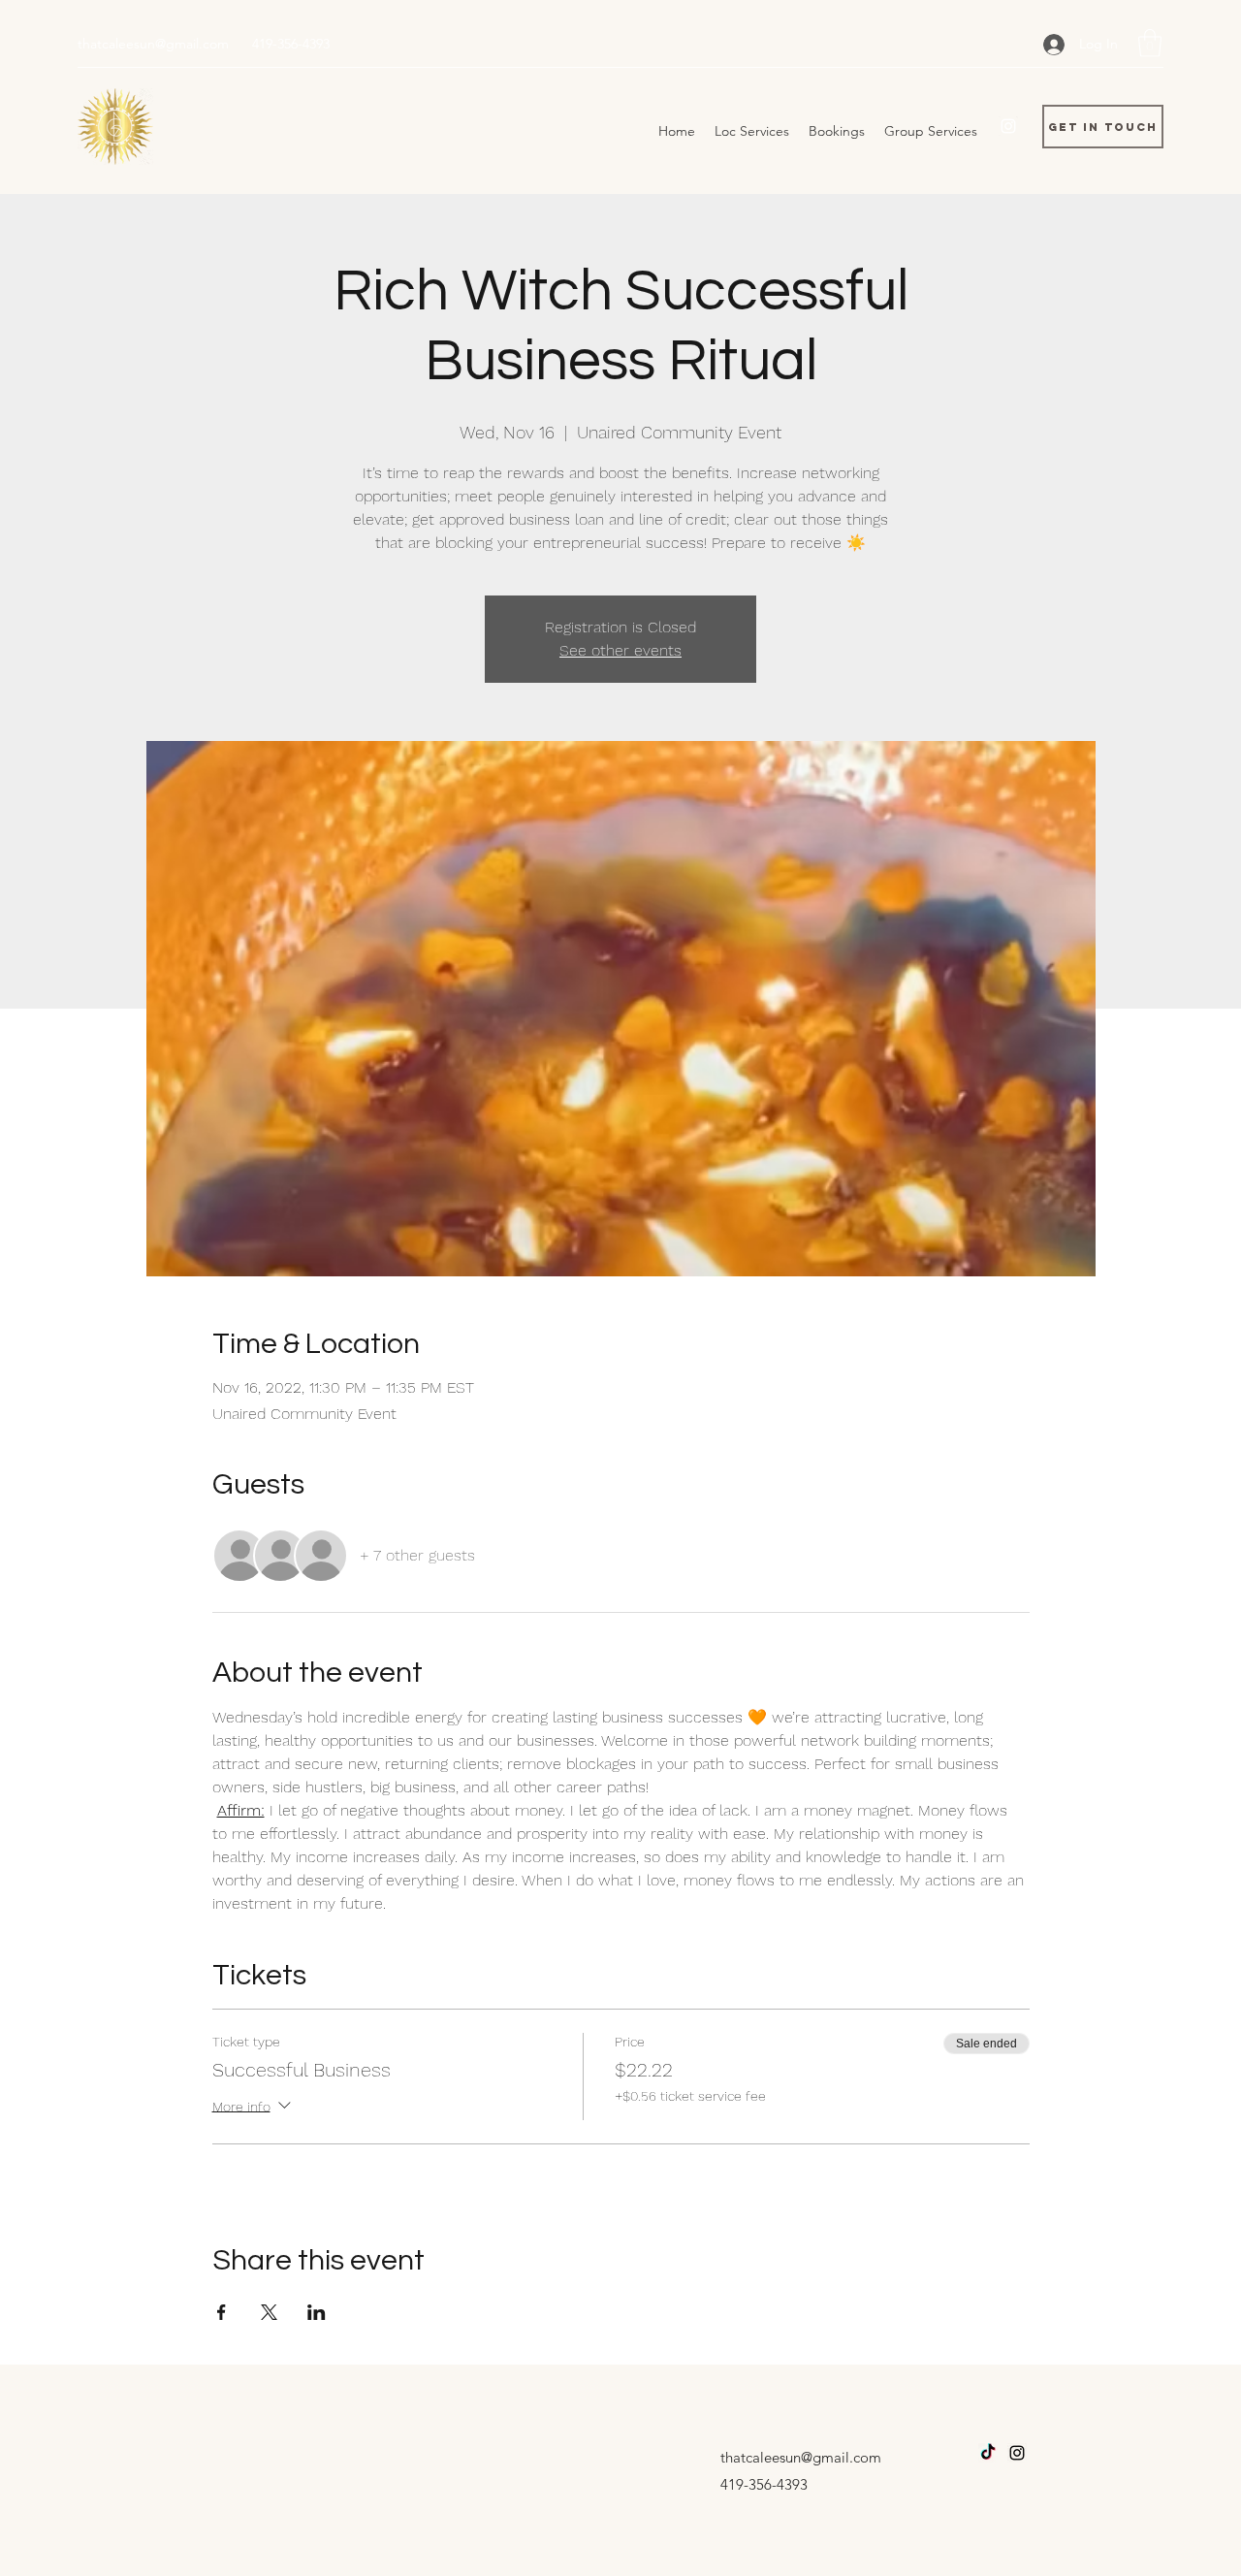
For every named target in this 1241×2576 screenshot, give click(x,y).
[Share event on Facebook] (222, 2312)
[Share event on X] (269, 2312)
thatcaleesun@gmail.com (153, 44)
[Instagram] (1008, 126)
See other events (620, 650)
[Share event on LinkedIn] (317, 2312)
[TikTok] (988, 2453)
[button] (1150, 43)
